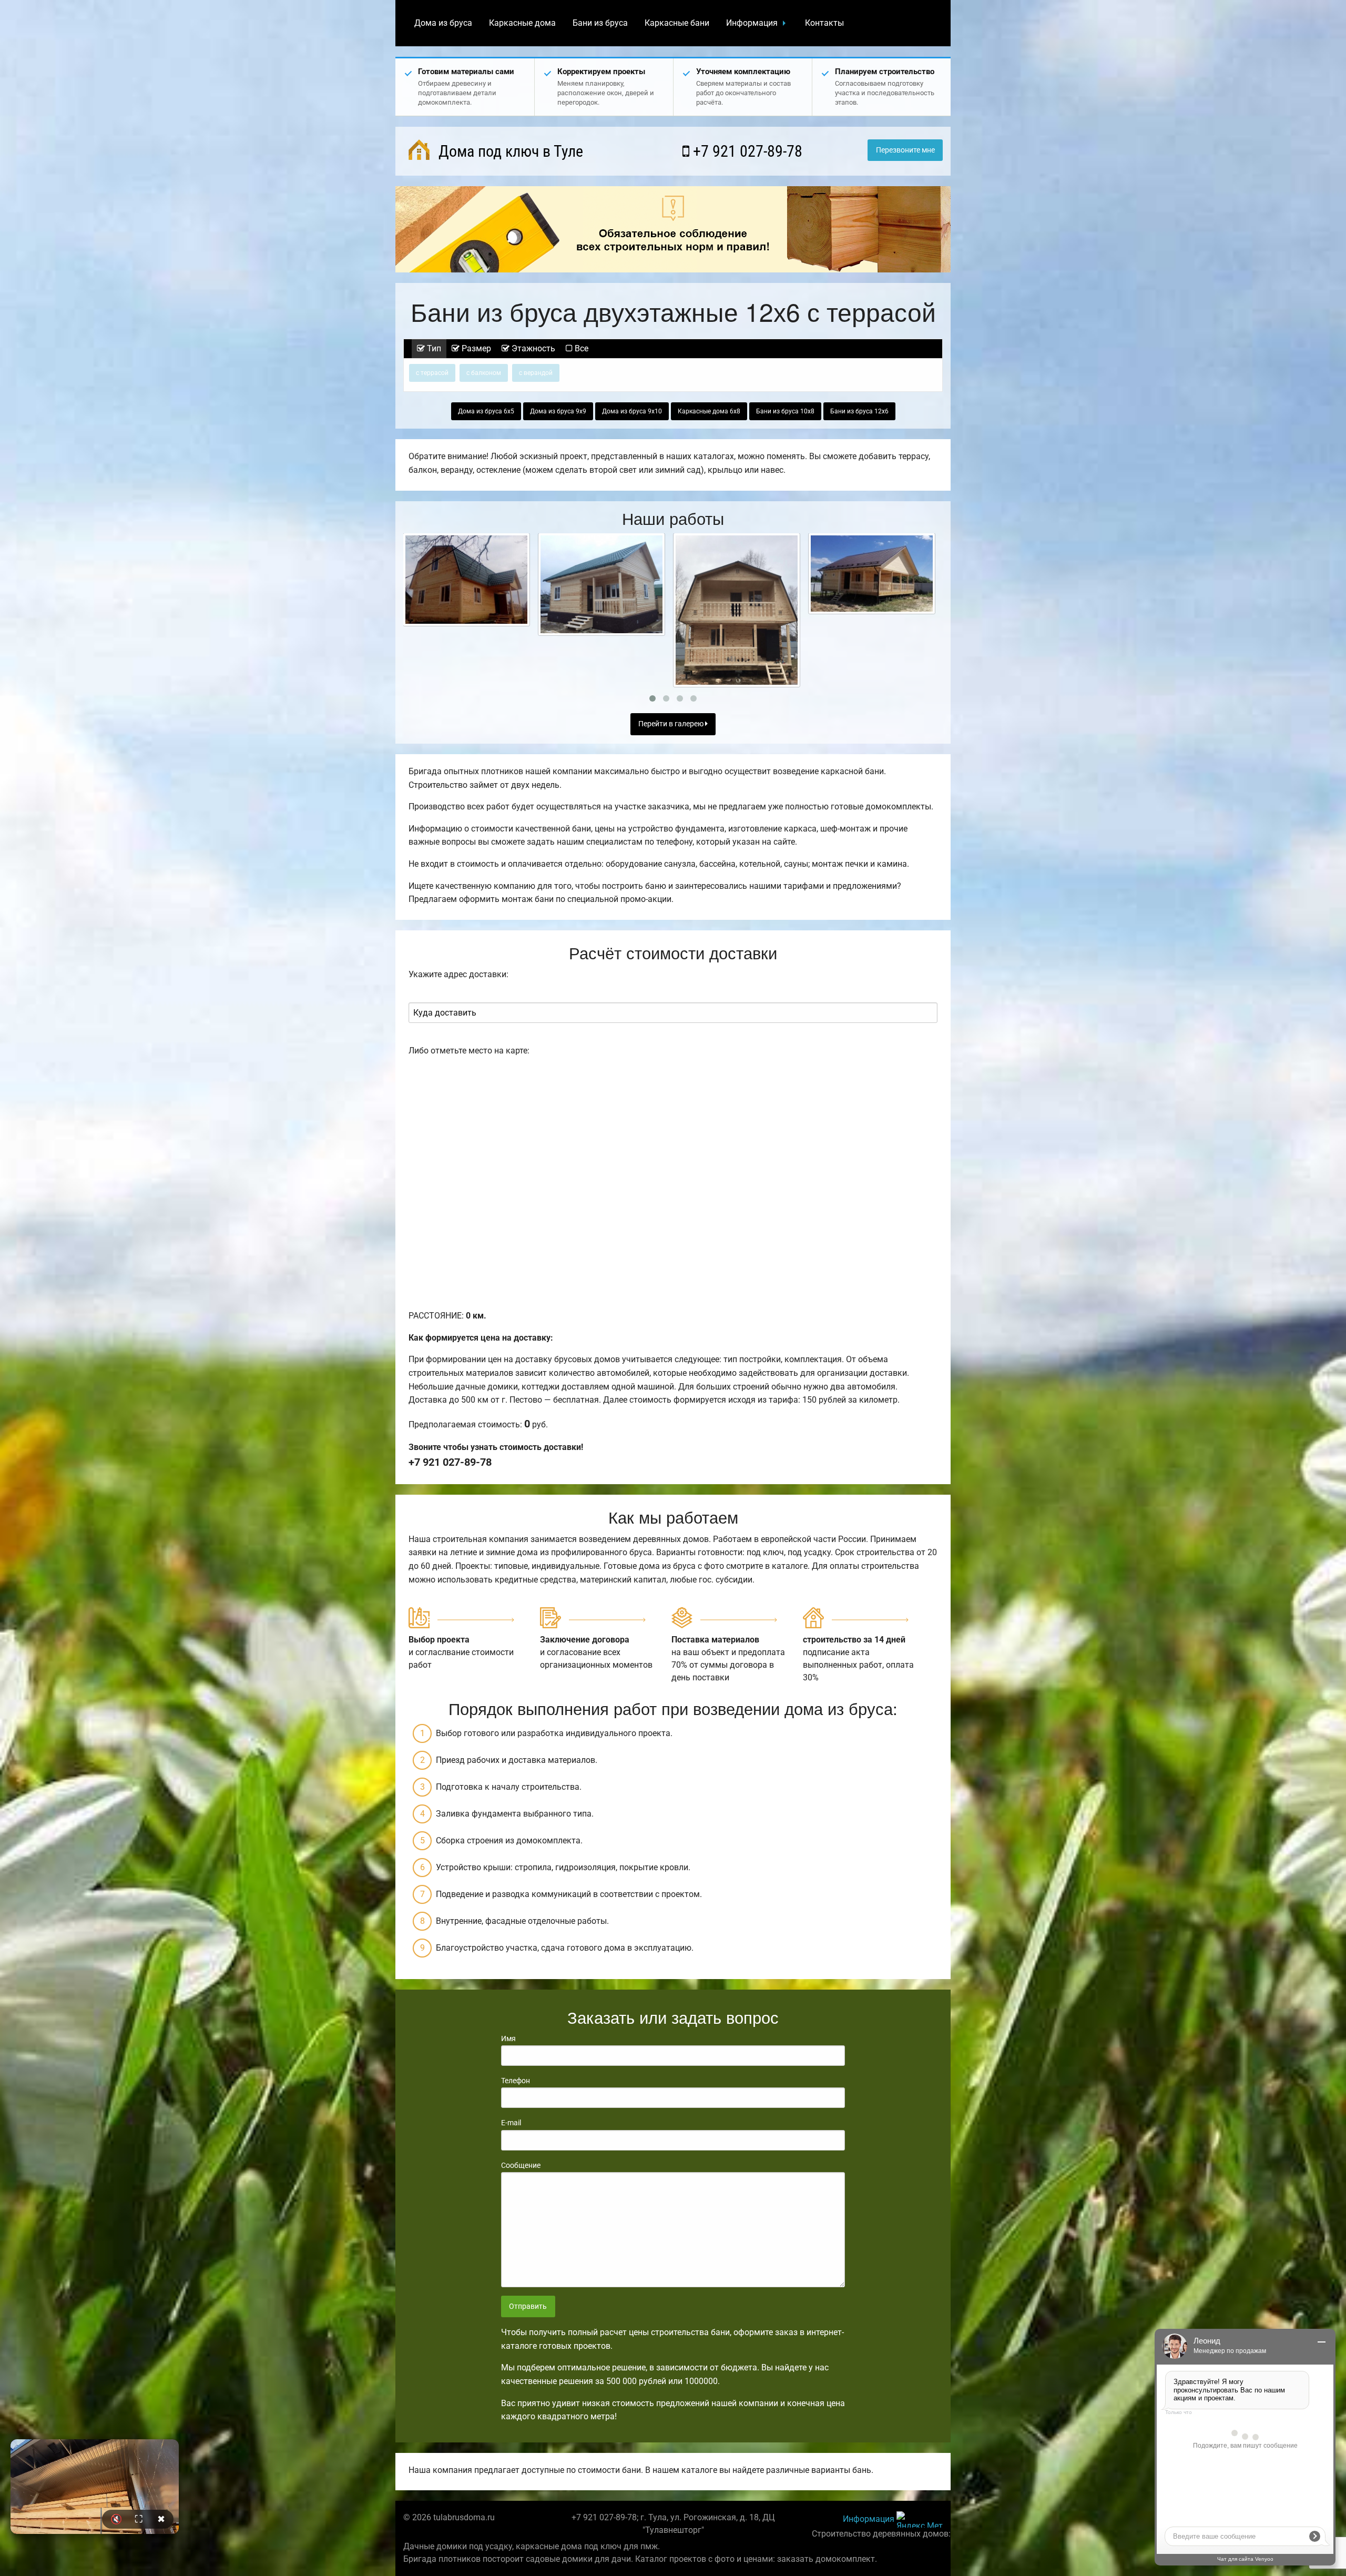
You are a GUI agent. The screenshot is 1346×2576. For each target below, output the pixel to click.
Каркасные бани (677, 23)
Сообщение (521, 2165)
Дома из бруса (443, 23)
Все (580, 348)
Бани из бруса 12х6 (859, 411)
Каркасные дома (522, 23)
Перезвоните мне (905, 150)
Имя (508, 2039)
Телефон (516, 2081)
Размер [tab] (475, 348)
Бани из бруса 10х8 (785, 411)
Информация (752, 23)
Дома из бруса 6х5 (486, 411)
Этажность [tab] (532, 348)
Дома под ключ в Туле (509, 151)
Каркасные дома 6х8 (709, 411)
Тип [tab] (433, 348)
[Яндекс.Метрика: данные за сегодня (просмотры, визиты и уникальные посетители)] (920, 2519)
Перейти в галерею (672, 724)
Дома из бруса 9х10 (632, 411)
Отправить (528, 2306)
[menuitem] (443, 23)
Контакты (824, 23)
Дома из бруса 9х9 (558, 411)
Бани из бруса (600, 23)
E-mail (511, 2123)
